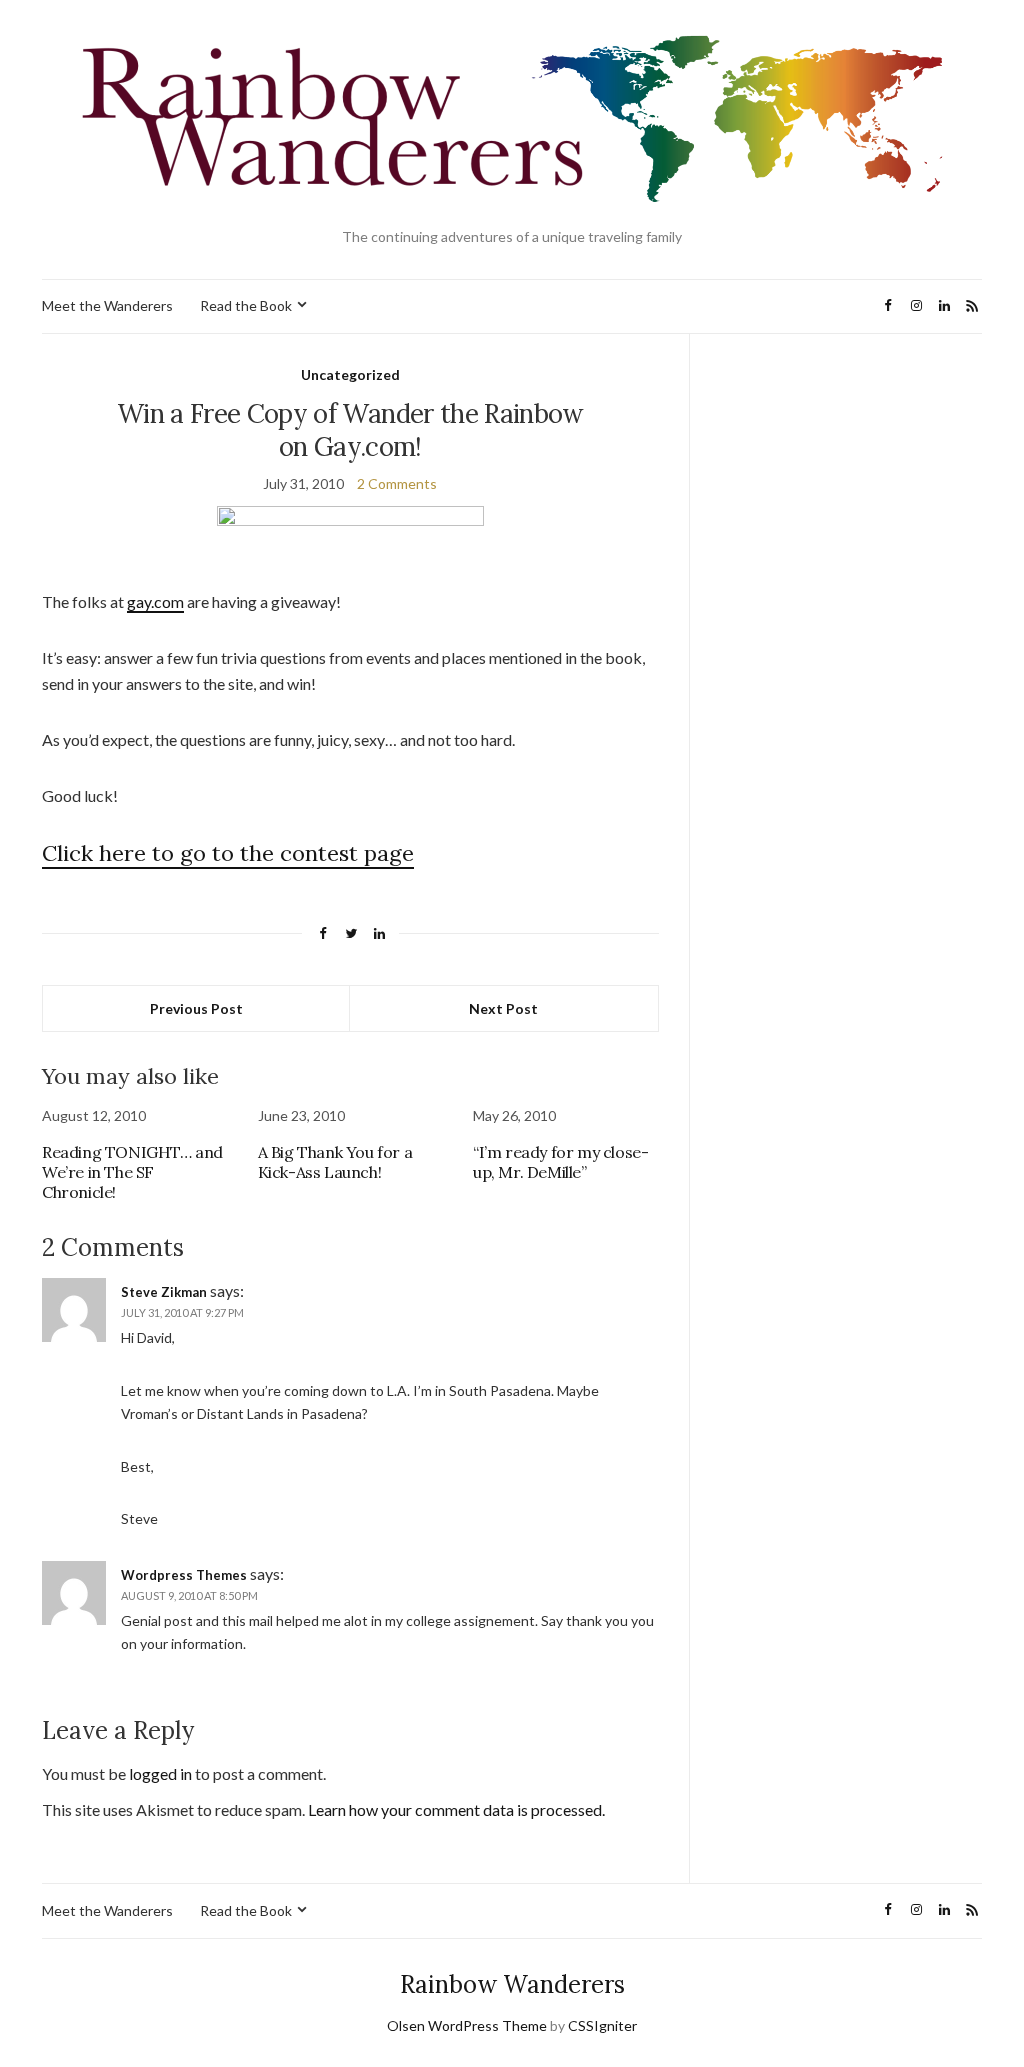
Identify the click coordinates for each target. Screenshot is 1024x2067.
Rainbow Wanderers (512, 1984)
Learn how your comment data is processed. (456, 1809)
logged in (160, 1773)
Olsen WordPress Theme (467, 2025)
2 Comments (397, 483)
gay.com (155, 601)
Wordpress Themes (184, 1575)
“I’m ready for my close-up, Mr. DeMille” (560, 1162)
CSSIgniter (602, 2025)
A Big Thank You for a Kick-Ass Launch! (335, 1162)
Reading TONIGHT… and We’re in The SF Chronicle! (132, 1172)
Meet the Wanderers (107, 305)
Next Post (503, 1008)
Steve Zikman (164, 1292)
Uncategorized (350, 374)
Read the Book (246, 305)
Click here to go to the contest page (228, 853)
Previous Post (196, 1008)
